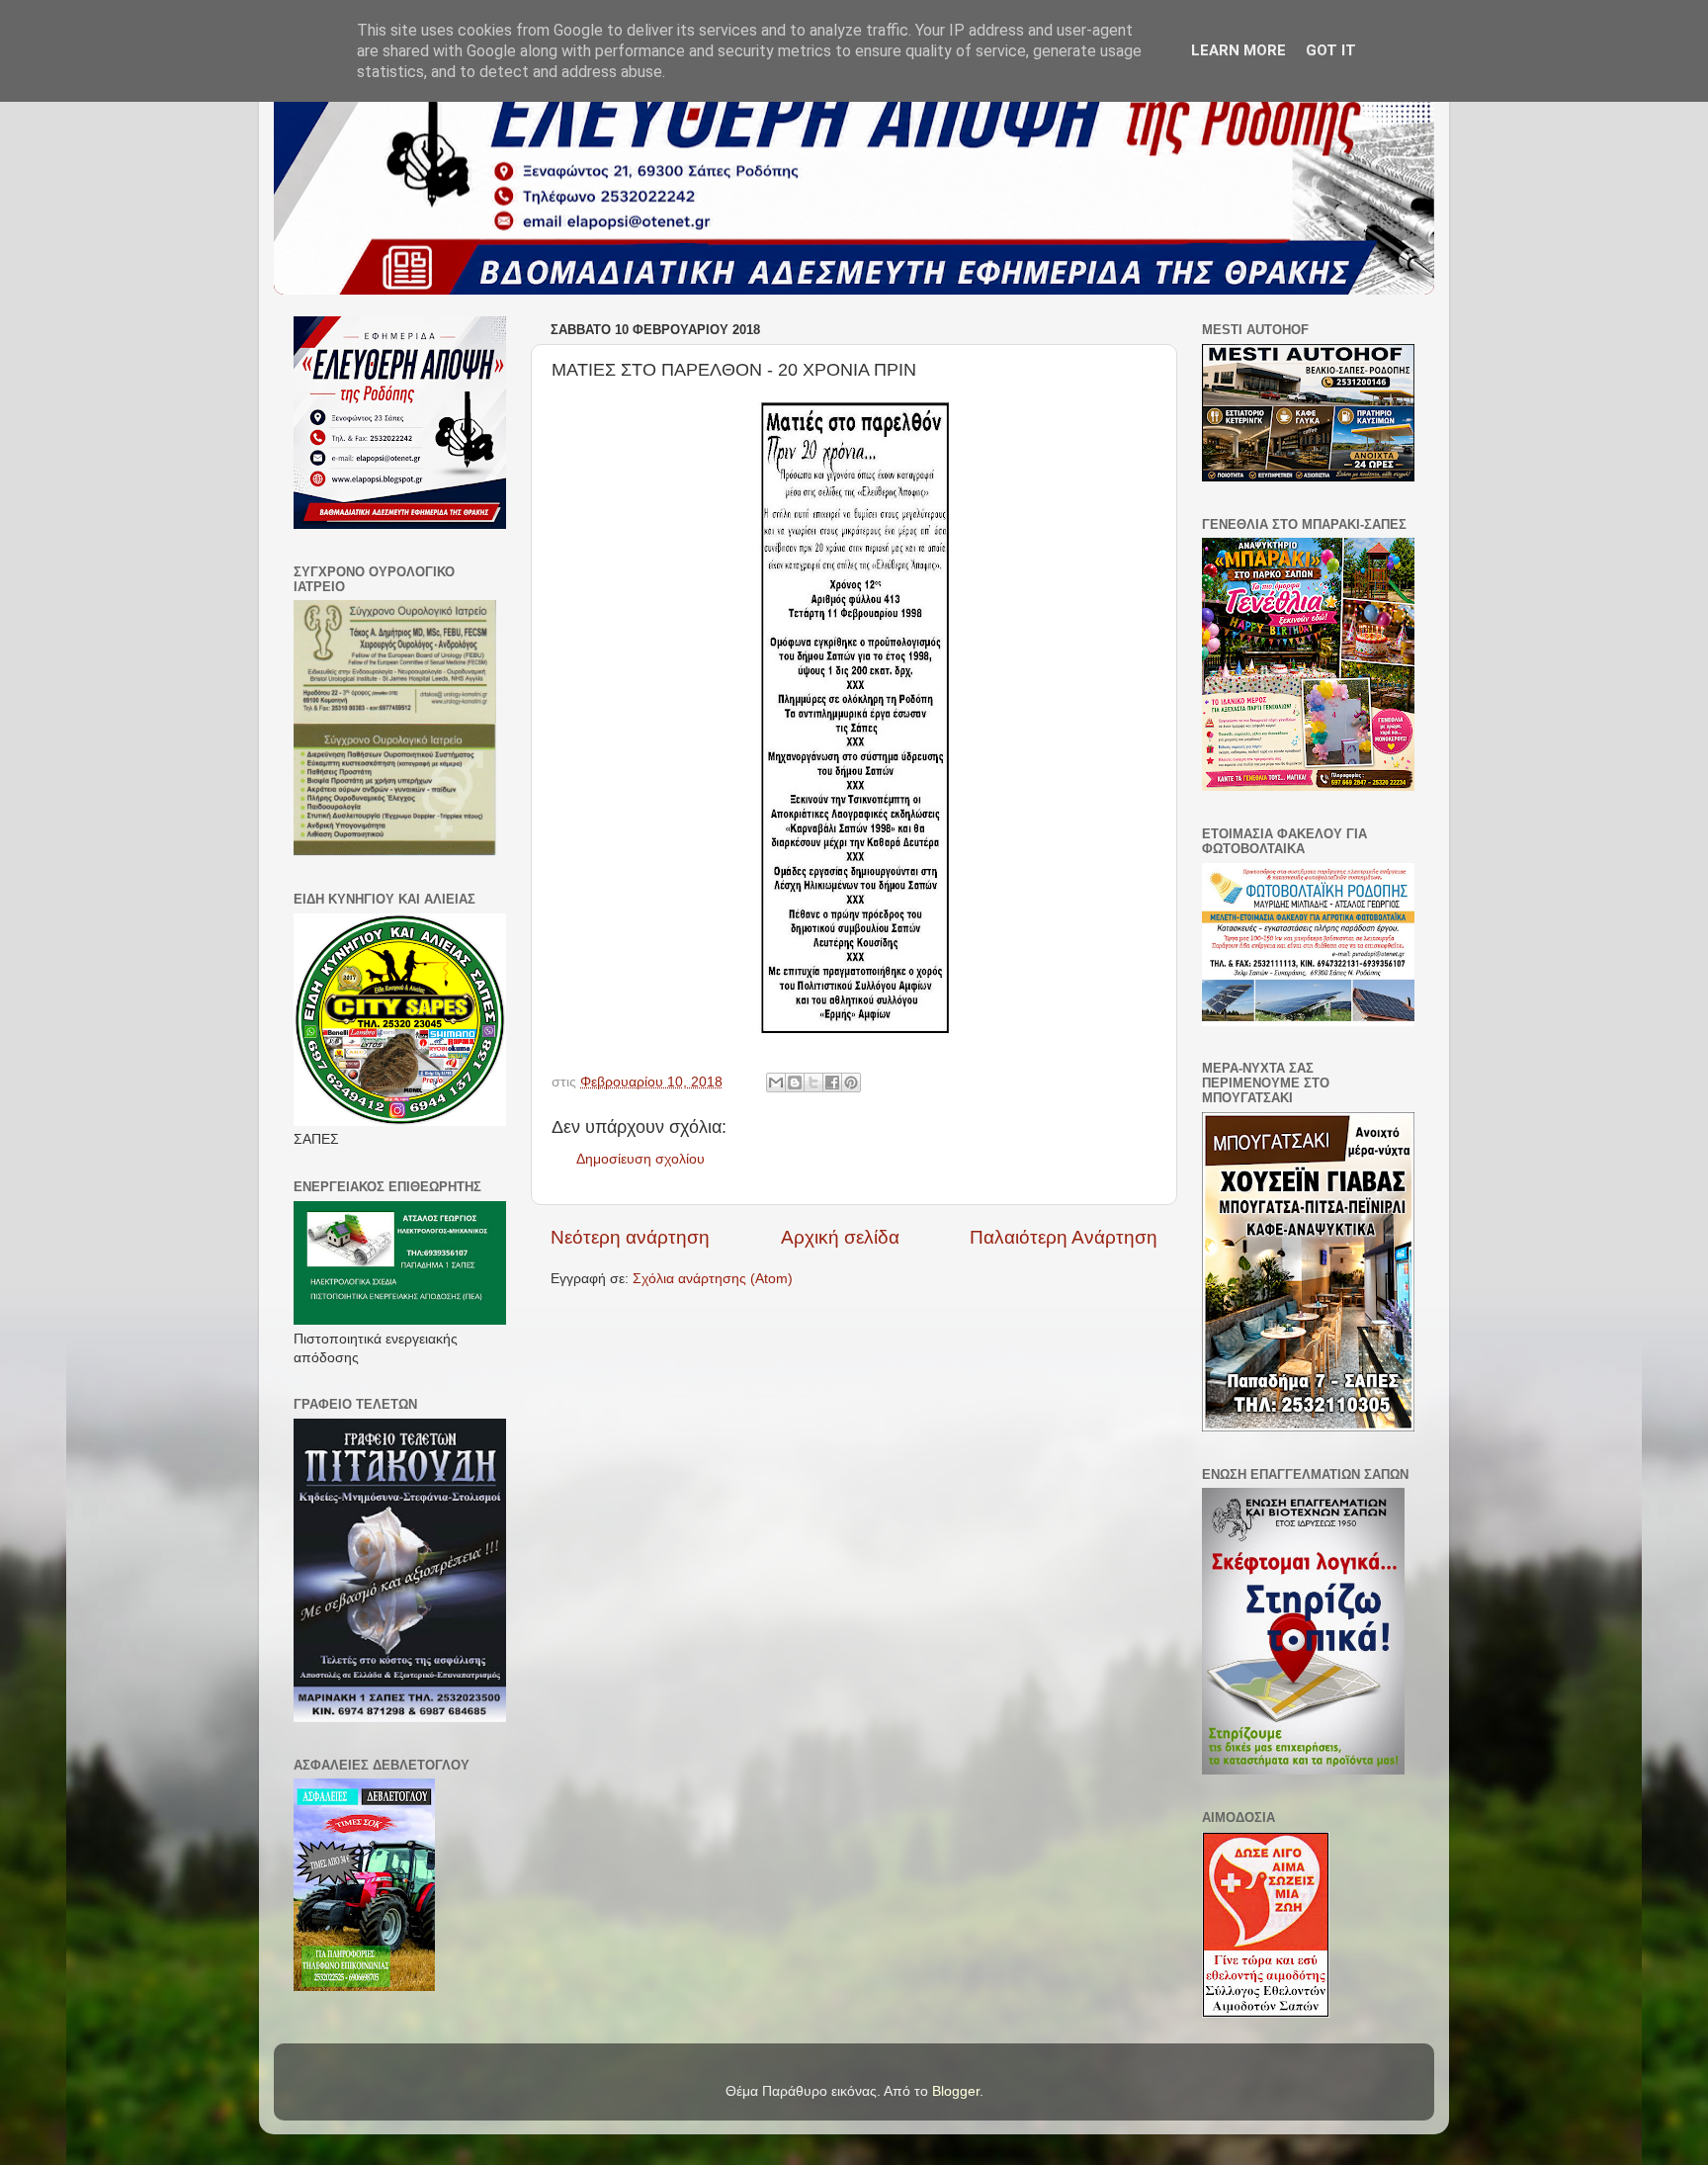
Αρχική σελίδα (840, 1237)
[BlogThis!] (795, 1082)
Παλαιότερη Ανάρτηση (1064, 1237)
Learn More (1238, 50)
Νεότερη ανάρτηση (630, 1237)
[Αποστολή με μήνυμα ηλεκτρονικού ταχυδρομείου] (776, 1082)
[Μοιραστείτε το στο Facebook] (832, 1082)
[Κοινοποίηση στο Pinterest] (851, 1082)
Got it (1331, 50)
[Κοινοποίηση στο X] (813, 1082)
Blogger (956, 2091)
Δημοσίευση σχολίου (640, 1159)
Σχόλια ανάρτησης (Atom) (713, 1279)
